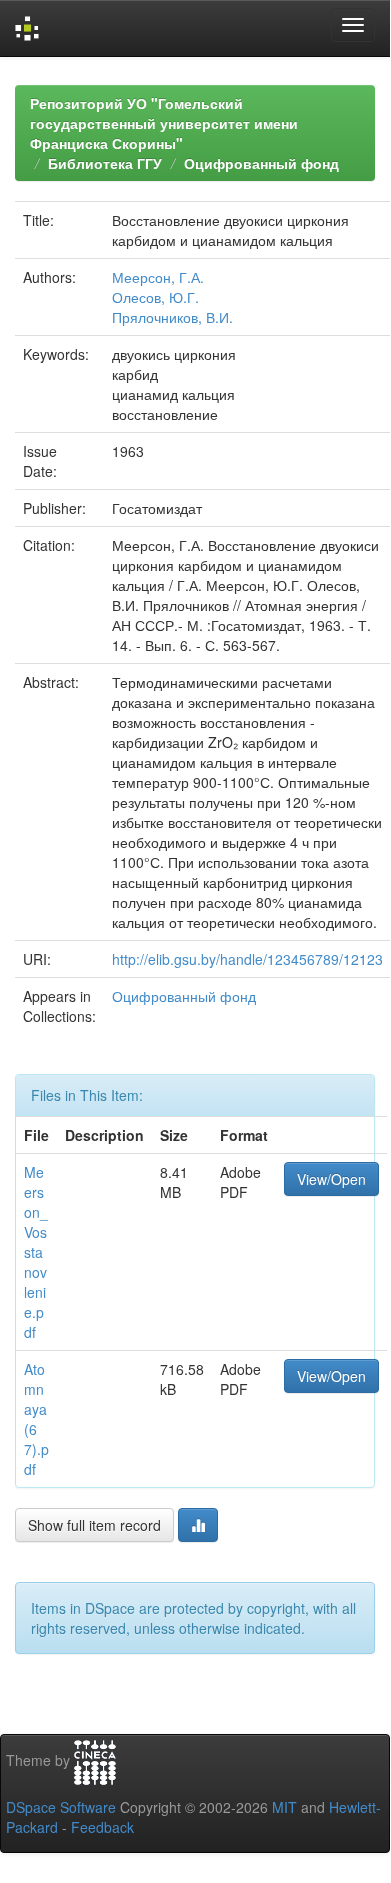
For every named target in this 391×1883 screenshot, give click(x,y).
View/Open (331, 1179)
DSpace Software (61, 1807)
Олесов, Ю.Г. (155, 297)
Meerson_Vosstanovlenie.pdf (36, 1252)
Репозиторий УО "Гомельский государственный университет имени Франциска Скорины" (164, 123)
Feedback (102, 1827)
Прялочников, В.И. (172, 317)
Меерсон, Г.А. (158, 277)
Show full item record (94, 1525)
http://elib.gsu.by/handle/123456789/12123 (247, 959)
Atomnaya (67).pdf (36, 1419)
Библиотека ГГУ (105, 163)
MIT (284, 1807)
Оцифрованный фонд (261, 163)
